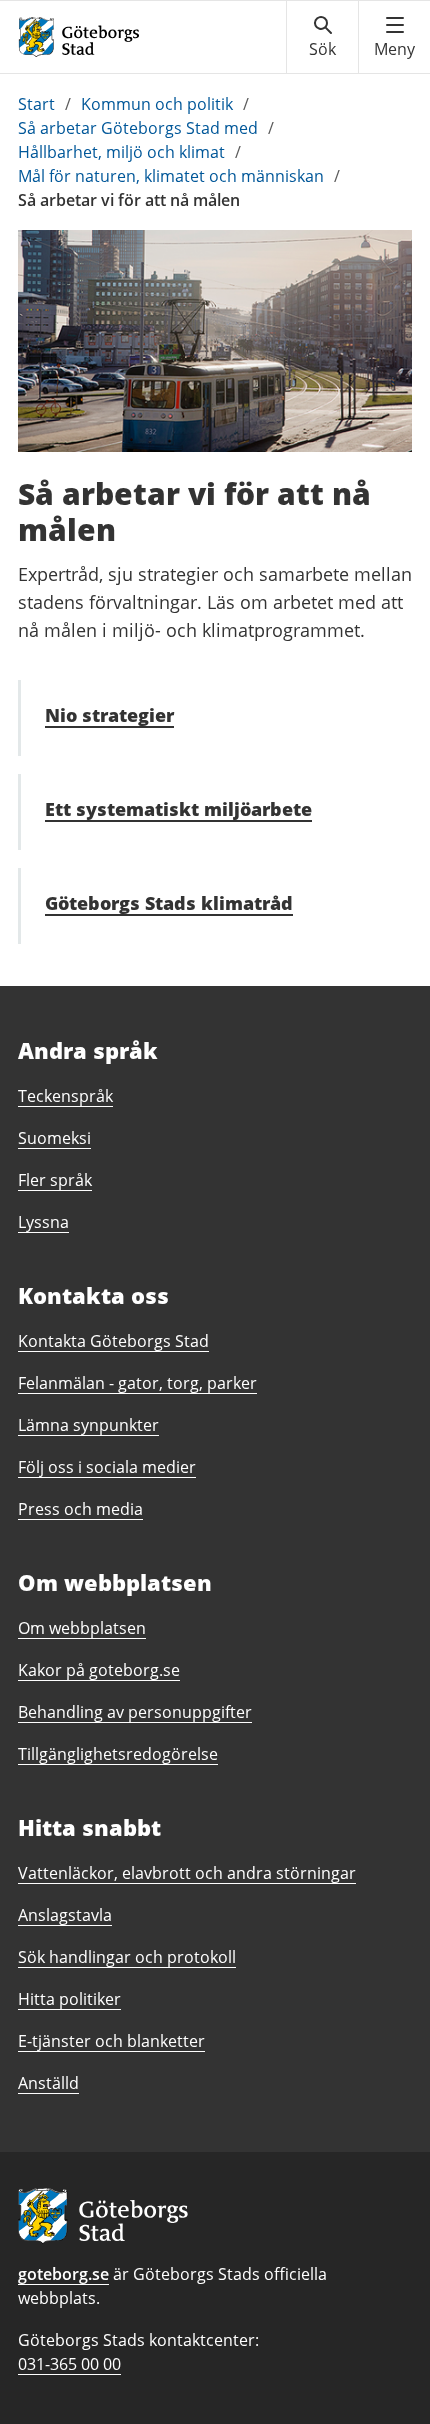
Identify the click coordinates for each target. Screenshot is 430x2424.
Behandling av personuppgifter (135, 1712)
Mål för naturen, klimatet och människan (171, 176)
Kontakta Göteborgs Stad (113, 1341)
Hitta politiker (69, 1999)
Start (36, 104)
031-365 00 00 (69, 2364)
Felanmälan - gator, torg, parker (137, 1383)
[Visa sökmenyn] (322, 37)
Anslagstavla (65, 1915)
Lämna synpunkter (88, 1425)
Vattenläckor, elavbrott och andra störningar (187, 1873)
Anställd (48, 2083)
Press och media (80, 1509)
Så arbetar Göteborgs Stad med (138, 128)
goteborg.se (63, 2274)
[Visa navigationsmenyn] (394, 37)
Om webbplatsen (82, 1628)
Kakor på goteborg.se (99, 1670)
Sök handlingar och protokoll (127, 1957)
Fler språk (55, 1180)
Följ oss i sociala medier (107, 1467)
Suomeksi (54, 1138)
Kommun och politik (157, 104)
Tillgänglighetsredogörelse (118, 1754)
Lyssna (43, 1222)
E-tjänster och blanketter (111, 2041)
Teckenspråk (65, 1096)
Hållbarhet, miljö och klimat (121, 152)
